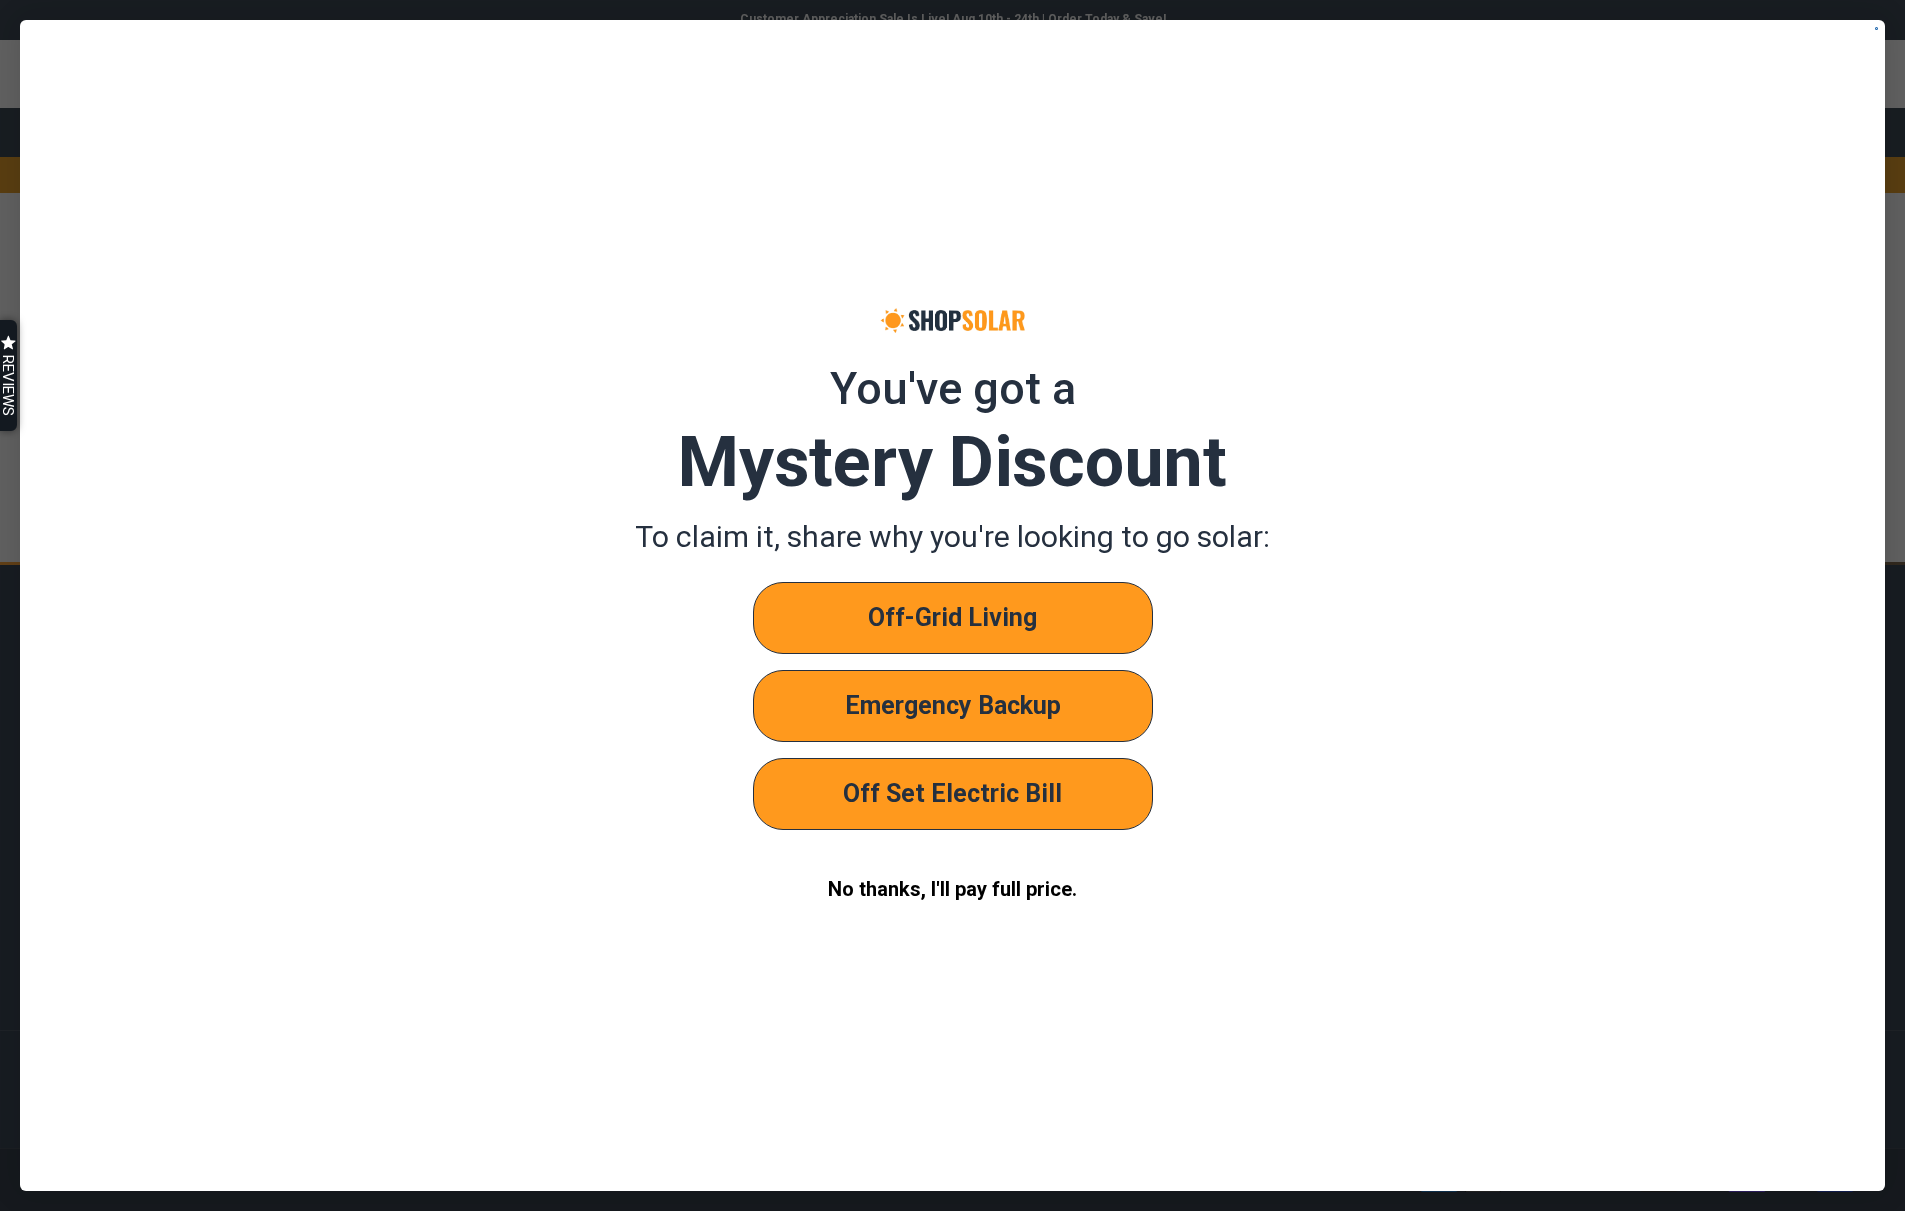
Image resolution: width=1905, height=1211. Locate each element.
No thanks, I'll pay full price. (952, 889)
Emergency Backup (953, 705)
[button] (8, 375)
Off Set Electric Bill (952, 793)
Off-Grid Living (952, 617)
